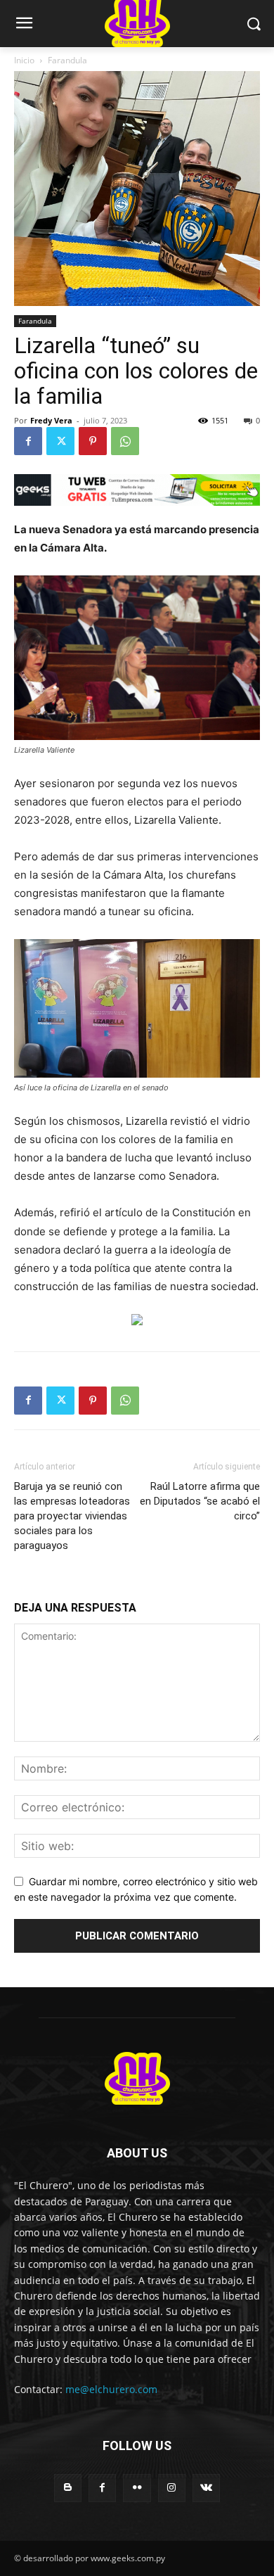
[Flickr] (137, 2488)
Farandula (67, 60)
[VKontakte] (206, 2488)
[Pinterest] (93, 441)
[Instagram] (172, 2488)
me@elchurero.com (111, 2389)
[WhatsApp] (125, 441)
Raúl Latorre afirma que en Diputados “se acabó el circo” (200, 1501)
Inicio (24, 60)
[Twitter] (60, 441)
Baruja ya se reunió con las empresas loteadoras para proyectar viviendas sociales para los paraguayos (72, 1516)
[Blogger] (68, 2488)
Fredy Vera (51, 420)
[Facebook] (28, 441)
